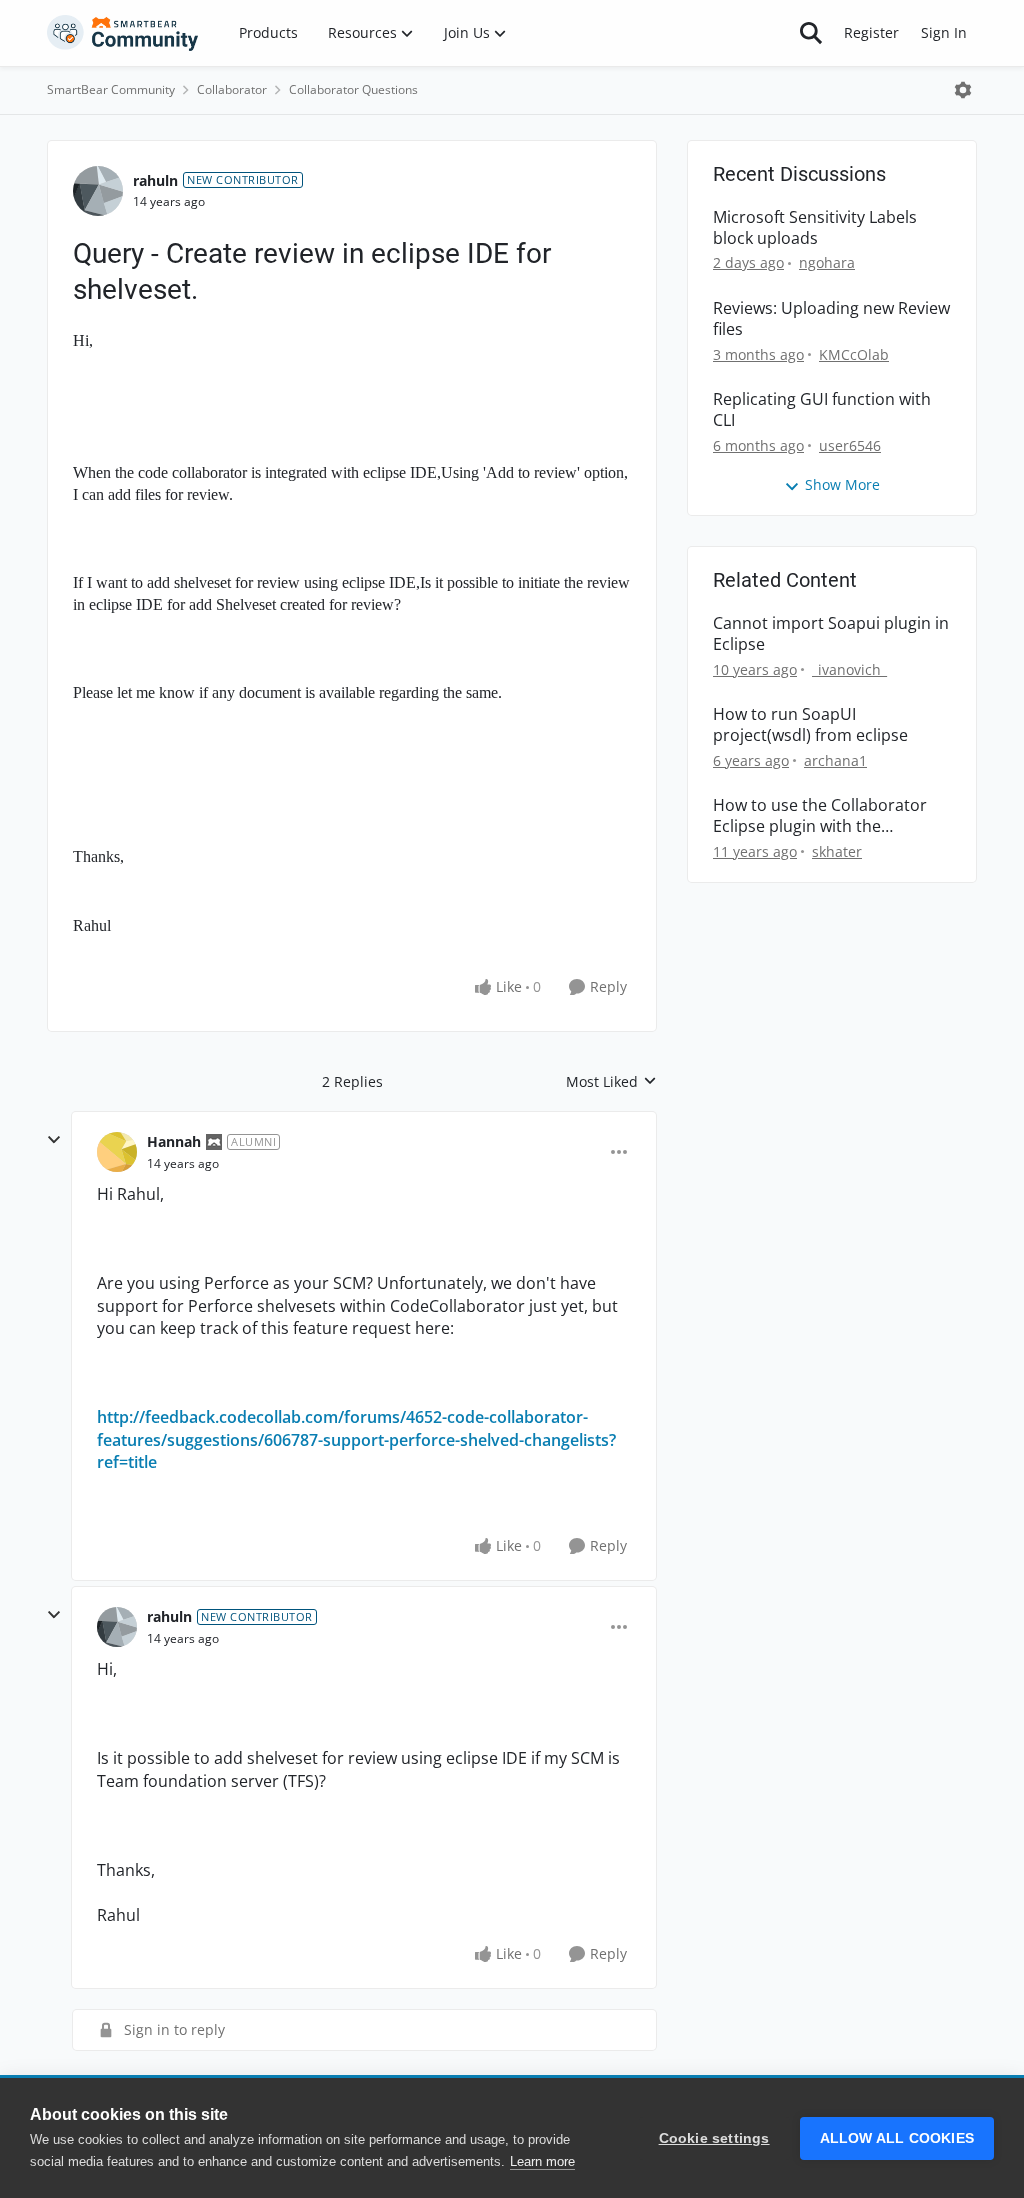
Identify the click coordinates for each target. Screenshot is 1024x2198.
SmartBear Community (111, 89)
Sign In (944, 32)
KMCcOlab (854, 354)
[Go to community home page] (123, 33)
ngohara (827, 262)
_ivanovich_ (849, 669)
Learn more (542, 2161)
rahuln (155, 180)
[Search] (811, 33)
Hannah (174, 1141)
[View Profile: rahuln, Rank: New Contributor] (98, 191)
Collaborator (232, 89)
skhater (837, 851)
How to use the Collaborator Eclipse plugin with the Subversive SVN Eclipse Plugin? (828, 816)
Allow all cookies (897, 2138)
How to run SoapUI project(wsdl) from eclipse (810, 725)
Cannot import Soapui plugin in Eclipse (831, 634)
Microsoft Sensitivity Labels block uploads (815, 228)
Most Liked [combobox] (611, 1082)
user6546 (850, 445)
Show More (842, 484)
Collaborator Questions (353, 89)
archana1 (835, 760)
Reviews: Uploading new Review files (831, 319)
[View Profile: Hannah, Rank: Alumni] (117, 1152)
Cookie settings (714, 2138)
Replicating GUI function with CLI (822, 410)
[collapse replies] (54, 1140)
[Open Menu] (963, 90)
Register (871, 32)
